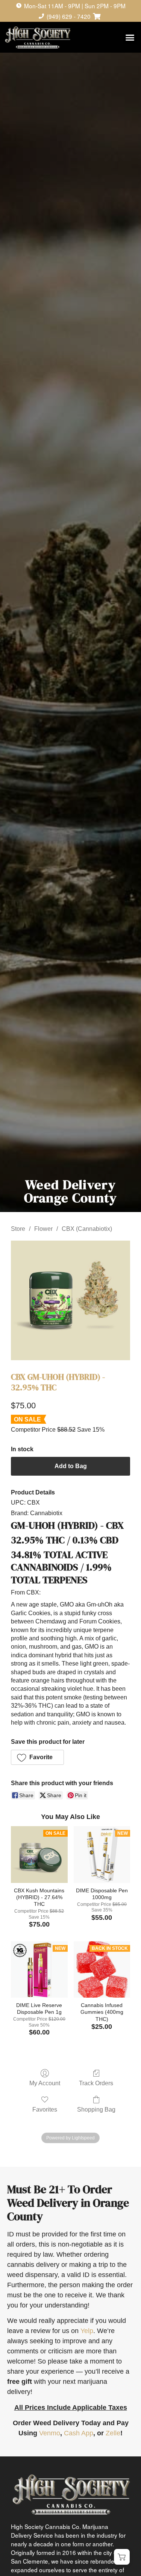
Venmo (50, 2433)
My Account (45, 2083)
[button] (130, 38)
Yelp (87, 2331)
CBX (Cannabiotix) (87, 1229)
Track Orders (96, 2083)
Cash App (79, 2433)
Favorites (45, 2109)
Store (18, 1229)
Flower (43, 1229)
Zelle (113, 2433)
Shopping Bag (96, 2109)
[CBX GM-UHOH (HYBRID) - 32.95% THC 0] (71, 1300)
